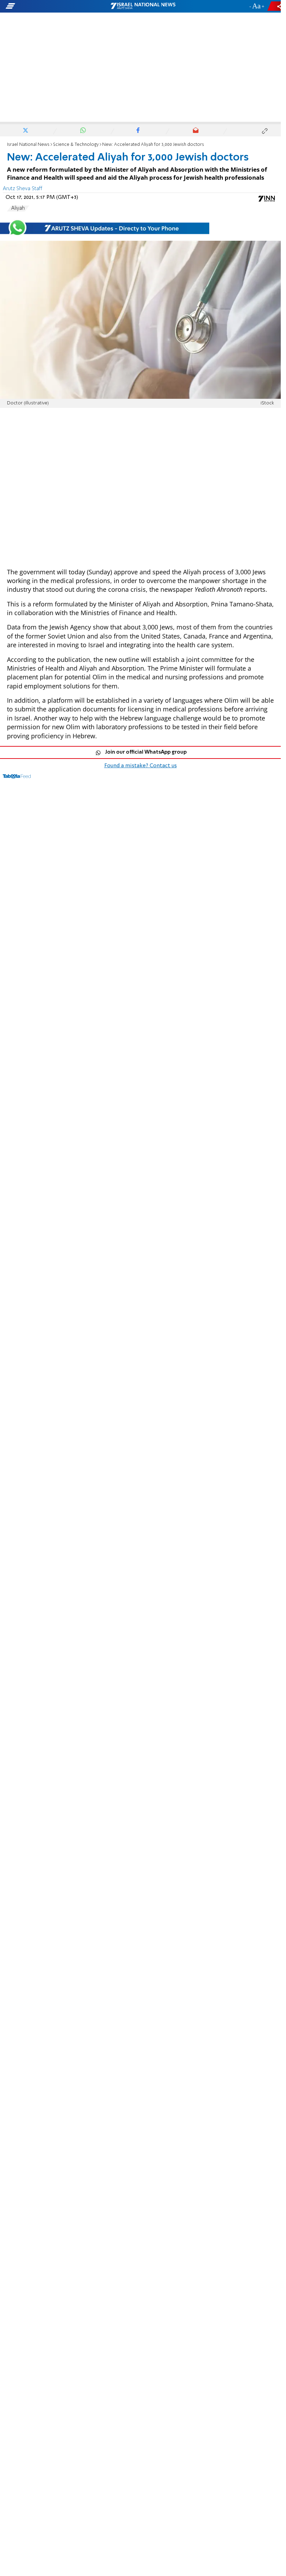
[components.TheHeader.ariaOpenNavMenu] (45, 6)
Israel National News (28, 145)
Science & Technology (76, 145)
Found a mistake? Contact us (141, 766)
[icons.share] (275, 6)
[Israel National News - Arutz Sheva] (143, 6)
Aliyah (18, 208)
